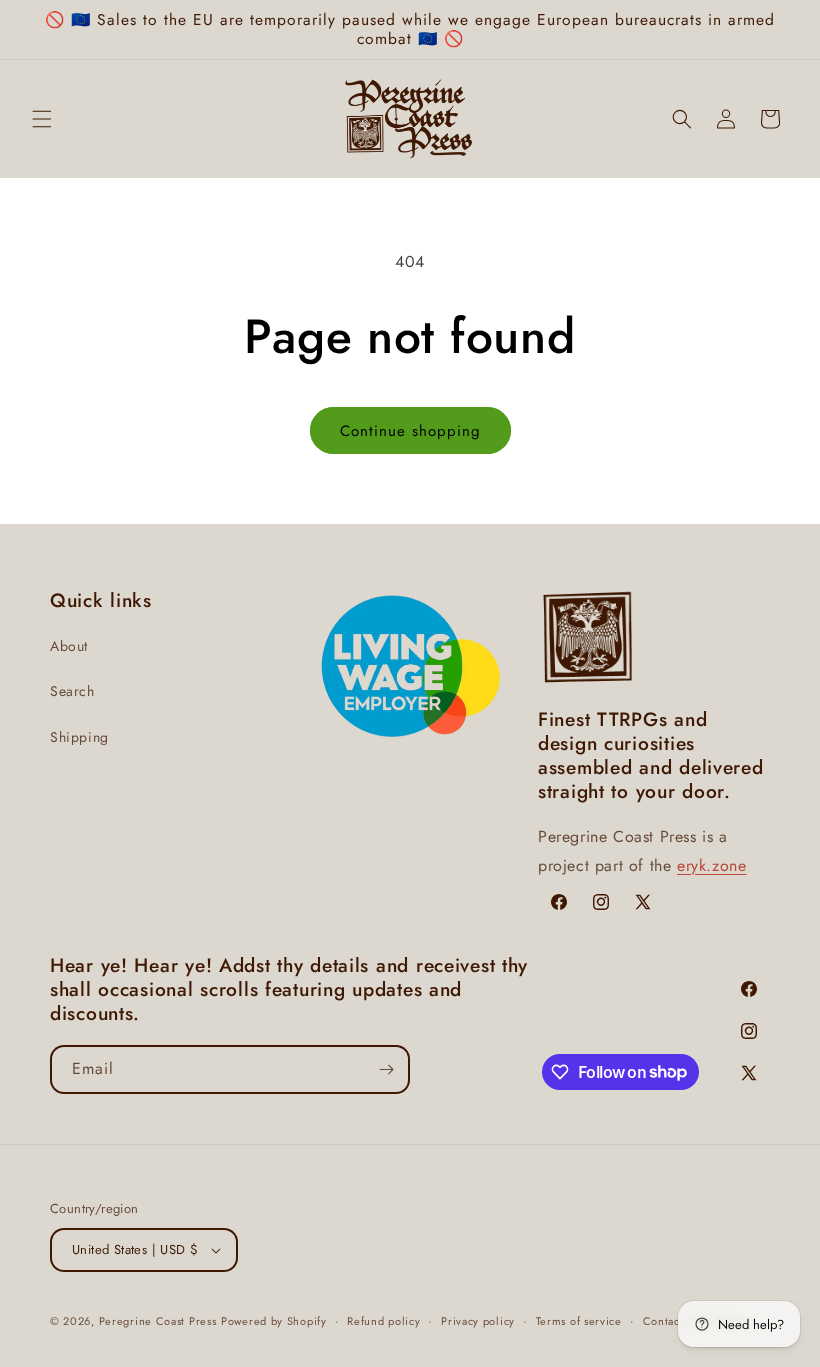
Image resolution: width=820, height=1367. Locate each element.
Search (72, 691)
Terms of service (579, 1321)
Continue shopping (410, 431)
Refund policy (383, 1321)
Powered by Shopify (274, 1321)
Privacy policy (478, 1321)
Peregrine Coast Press (158, 1321)
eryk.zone (711, 865)
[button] (42, 119)
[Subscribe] (386, 1069)
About (69, 646)
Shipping (79, 737)
